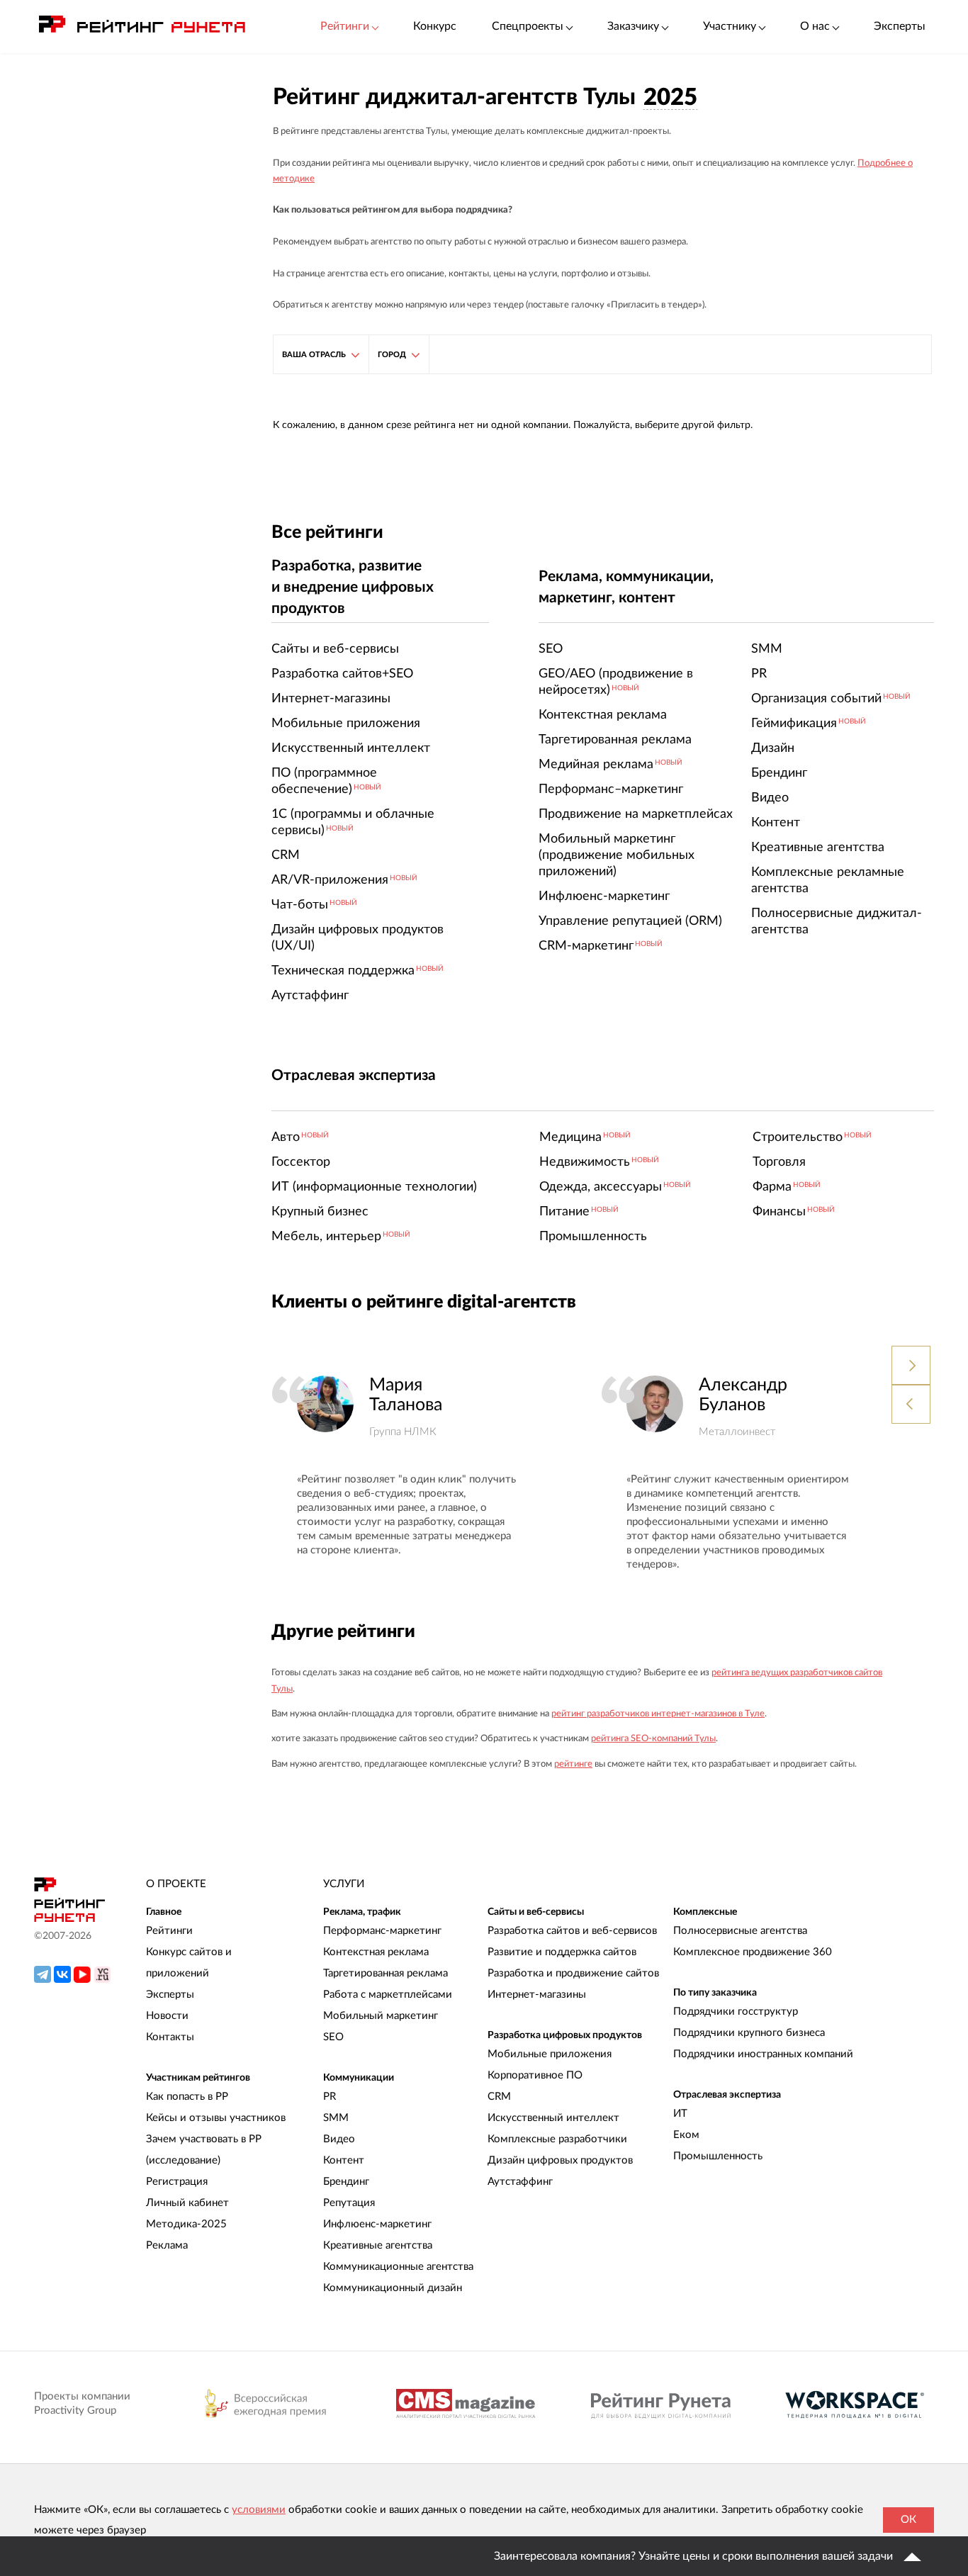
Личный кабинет (187, 2203)
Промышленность (718, 2156)
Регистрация (177, 2182)
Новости (167, 2016)
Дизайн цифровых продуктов (560, 2160)
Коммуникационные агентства (398, 2267)
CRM (499, 2097)
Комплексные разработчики (557, 2139)
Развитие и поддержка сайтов (562, 1952)
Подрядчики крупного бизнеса (749, 2033)
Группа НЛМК (403, 1432)
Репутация (349, 2203)
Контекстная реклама (376, 1952)
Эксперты (900, 26)
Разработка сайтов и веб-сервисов (572, 1931)
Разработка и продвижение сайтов (573, 1973)
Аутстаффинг (520, 2182)
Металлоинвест (737, 1432)
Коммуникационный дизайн (393, 2288)
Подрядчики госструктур (736, 2012)
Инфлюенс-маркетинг (377, 2224)
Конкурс (435, 26)
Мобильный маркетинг (381, 2016)
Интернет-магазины (537, 1995)
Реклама (167, 2245)
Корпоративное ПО (535, 2075)
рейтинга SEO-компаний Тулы (653, 1739)
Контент (344, 2160)
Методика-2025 (186, 2224)
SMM (336, 2118)
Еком (686, 2135)
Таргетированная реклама (385, 1973)
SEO (333, 2037)
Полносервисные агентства (740, 1931)
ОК (908, 2520)
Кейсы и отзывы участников (216, 2118)
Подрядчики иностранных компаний (763, 2054)
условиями (259, 2510)
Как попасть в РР (187, 2097)
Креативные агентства (378, 2245)
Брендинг (346, 2182)
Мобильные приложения (550, 2054)
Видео (339, 2139)
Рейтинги (169, 1931)
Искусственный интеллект (553, 2118)
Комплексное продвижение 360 (753, 1952)
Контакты (170, 2037)
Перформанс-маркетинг (382, 1931)
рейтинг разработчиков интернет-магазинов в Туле (658, 1714)
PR (330, 2097)
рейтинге (573, 1764)
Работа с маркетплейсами (388, 1995)
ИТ (680, 2114)
